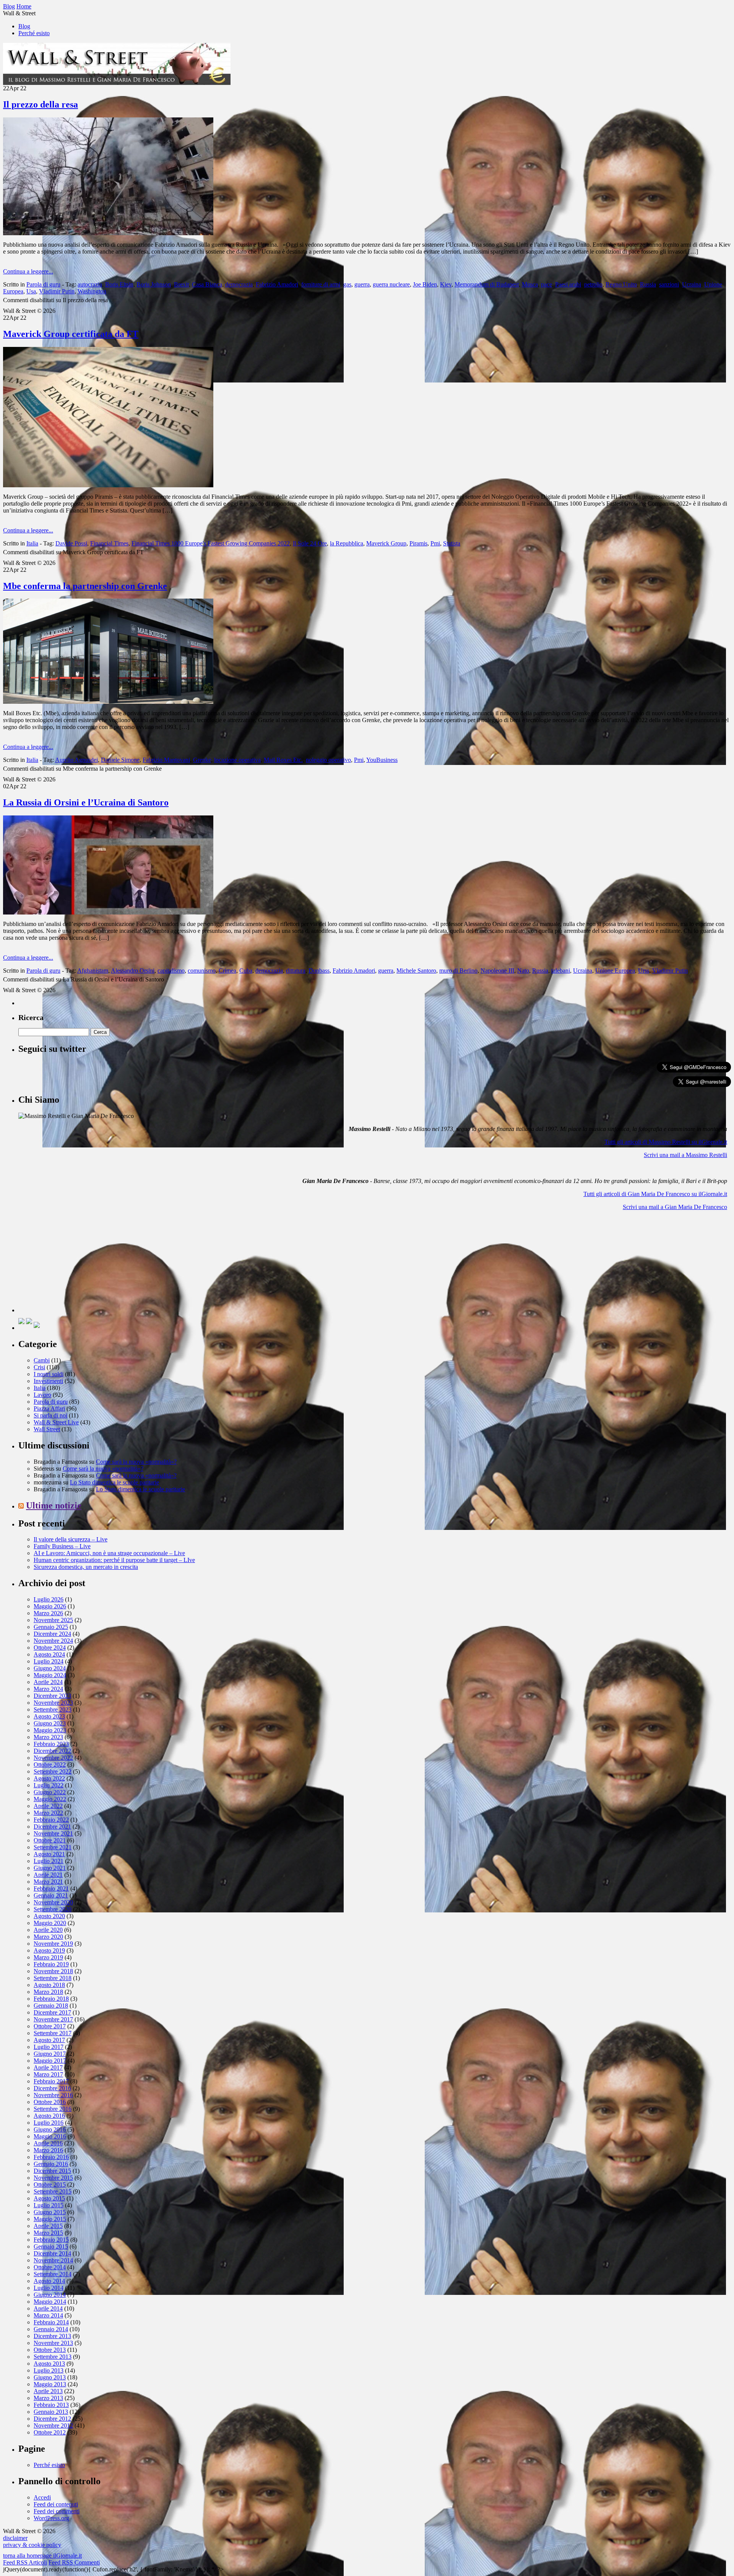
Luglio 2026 (49, 1599)
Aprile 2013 (48, 2391)
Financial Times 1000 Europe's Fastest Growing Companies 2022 (211, 543)
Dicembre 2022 (52, 1751)
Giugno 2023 (50, 1723)
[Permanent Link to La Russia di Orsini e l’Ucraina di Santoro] (108, 912)
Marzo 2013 (48, 2398)
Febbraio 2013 (51, 2405)
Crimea (227, 971)
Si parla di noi (50, 1415)
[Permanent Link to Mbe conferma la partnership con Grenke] (108, 702)
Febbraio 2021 (51, 1888)
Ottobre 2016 (50, 2102)
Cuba (246, 971)
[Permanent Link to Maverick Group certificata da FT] (108, 485)
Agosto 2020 (49, 1916)
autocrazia (90, 284)
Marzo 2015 (48, 2233)
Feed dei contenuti (56, 2504)
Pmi (435, 543)
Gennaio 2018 (51, 2006)
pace (546, 284)
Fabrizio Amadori (277, 284)
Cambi (42, 1360)
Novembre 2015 (53, 2178)
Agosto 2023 (49, 1716)
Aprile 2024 (48, 1682)
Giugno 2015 (50, 2212)
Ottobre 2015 (50, 2185)
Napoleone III (497, 971)
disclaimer (15, 2538)
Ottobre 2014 (50, 2267)
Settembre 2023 (53, 1709)
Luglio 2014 (49, 2288)
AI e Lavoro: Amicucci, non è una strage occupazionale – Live (109, 1553)
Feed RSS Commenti (74, 2562)
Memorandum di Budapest (487, 284)
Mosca (530, 284)
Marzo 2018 (48, 1992)
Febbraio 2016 (51, 2157)
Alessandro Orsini (133, 971)
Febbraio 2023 (51, 1744)
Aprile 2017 (48, 2067)
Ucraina (692, 284)
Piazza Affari (49, 1408)
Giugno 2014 (50, 2295)
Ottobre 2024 (50, 1648)
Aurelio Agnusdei (76, 760)
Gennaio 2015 (51, 2246)
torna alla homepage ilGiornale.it (42, 2556)
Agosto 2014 (49, 2281)
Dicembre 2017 (52, 2012)
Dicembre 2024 (52, 1634)
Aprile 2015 (48, 2226)
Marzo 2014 (48, 2315)
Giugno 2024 (50, 1668)
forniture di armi (321, 284)
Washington (92, 291)
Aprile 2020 (48, 1930)
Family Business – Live (62, 1546)
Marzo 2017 (48, 2074)
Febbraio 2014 (51, 2322)
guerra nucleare (391, 284)
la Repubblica (347, 543)
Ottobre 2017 (50, 2026)
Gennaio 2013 (51, 2412)
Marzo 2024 (48, 1689)
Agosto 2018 (49, 1985)
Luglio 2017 (49, 2047)
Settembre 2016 (53, 2109)
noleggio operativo (328, 760)
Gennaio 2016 (51, 2164)
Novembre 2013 (53, 2343)
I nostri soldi (49, 1374)
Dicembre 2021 (52, 1827)
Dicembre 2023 (52, 1696)
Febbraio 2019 (51, 1964)
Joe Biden (425, 284)
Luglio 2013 (49, 2370)
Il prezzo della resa (41, 104)
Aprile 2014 (48, 2308)
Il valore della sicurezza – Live (71, 1539)
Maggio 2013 (50, 2384)
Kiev (446, 284)
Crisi (39, 1367)
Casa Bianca (207, 284)
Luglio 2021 (49, 1861)
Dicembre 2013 (52, 2336)
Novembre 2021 (53, 1833)
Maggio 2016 (50, 2136)
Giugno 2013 (50, 2377)
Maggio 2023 (50, 1730)
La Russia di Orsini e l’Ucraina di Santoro (86, 802)
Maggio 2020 (50, 1923)
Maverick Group (386, 543)
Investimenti (48, 1381)
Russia (648, 284)
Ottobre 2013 (50, 2350)
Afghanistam (93, 971)
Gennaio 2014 (51, 2329)
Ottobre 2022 (50, 1765)
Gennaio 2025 (51, 1627)
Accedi (42, 2497)
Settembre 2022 (53, 1771)
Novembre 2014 (53, 2260)
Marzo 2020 (48, 1937)
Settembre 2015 (53, 2191)
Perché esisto (34, 33)
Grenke (202, 760)
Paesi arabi (568, 284)
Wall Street (47, 1429)
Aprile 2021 (48, 1875)
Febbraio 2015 (51, 2240)
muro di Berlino (458, 971)
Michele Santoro (416, 971)
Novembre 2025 (53, 1620)
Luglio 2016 (49, 2123)
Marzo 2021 (48, 1882)
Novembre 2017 (53, 2019)
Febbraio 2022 (51, 1820)
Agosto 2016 (49, 2116)
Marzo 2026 (48, 1613)
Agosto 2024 (49, 1654)
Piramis (418, 543)
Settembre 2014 (53, 2274)
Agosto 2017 (49, 2040)
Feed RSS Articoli (25, 2562)
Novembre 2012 (53, 2425)
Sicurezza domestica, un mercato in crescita (86, 1567)
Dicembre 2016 (52, 2088)
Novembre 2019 (53, 1944)
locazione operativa (237, 760)
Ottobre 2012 (50, 2432)
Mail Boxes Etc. (283, 760)
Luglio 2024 (49, 1661)
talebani (561, 971)
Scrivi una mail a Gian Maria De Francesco (675, 1207)
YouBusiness (382, 760)
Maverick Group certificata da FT (71, 334)
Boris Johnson (154, 284)
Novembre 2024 (53, 1641)
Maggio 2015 (50, 2219)
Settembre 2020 (53, 1909)
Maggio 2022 (50, 1799)
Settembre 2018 (53, 1978)
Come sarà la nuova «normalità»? (136, 1462)
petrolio (593, 284)
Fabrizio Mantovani (166, 760)
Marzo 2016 (48, 2150)
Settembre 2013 (53, 2357)
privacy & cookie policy (32, 2545)
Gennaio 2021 (51, 1895)
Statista (452, 543)
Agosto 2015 (49, 2198)
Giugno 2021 (50, 1868)
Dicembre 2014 (52, 2253)
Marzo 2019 (48, 1957)
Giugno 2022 (50, 1792)
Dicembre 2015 (52, 2171)
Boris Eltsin (119, 284)
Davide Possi (71, 543)
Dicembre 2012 (52, 2419)
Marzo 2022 (48, 1813)
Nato (523, 971)
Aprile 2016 (48, 2143)
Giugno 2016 (50, 2129)
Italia (32, 543)
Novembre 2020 (53, 1902)
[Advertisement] (76, 1264)
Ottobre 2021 (50, 1840)
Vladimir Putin (57, 291)
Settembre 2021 (53, 1847)
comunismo (202, 971)
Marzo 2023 (48, 1737)
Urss (644, 971)
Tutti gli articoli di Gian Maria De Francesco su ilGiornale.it (655, 1194)
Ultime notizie (54, 1505)
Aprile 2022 (48, 1806)
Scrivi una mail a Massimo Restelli (685, 1155)
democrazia (239, 284)
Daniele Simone (120, 760)
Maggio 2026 (50, 1606)
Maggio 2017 (50, 2061)
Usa (31, 291)
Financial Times (109, 543)
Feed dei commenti (57, 2511)
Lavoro (42, 1395)
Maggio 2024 (50, 1675)
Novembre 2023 (53, 1703)
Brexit (181, 284)
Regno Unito (621, 284)
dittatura (296, 971)
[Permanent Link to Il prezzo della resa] (108, 233)
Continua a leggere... (28, 271)
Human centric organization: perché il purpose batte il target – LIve (114, 1560)
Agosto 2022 (49, 1778)
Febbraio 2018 (51, 1999)
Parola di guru (43, 284)
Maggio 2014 (50, 2302)
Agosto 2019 (49, 1950)
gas (347, 284)
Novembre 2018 (53, 1971)
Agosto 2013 (49, 2364)
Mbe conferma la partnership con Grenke (85, 586)
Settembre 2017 (53, 2033)
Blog (24, 26)
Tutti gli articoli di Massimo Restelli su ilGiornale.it (666, 1142)
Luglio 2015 (49, 2205)
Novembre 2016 (53, 2095)
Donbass (319, 971)
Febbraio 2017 (51, 2081)
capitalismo (171, 971)
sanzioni (669, 284)
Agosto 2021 (49, 1854)
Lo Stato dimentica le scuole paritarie (114, 1482)
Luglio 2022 (49, 1785)
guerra (362, 284)
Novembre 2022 (53, 1758)
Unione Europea (615, 971)
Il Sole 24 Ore (310, 543)
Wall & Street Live (56, 1422)
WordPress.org (51, 2518)
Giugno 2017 (50, 2054)
